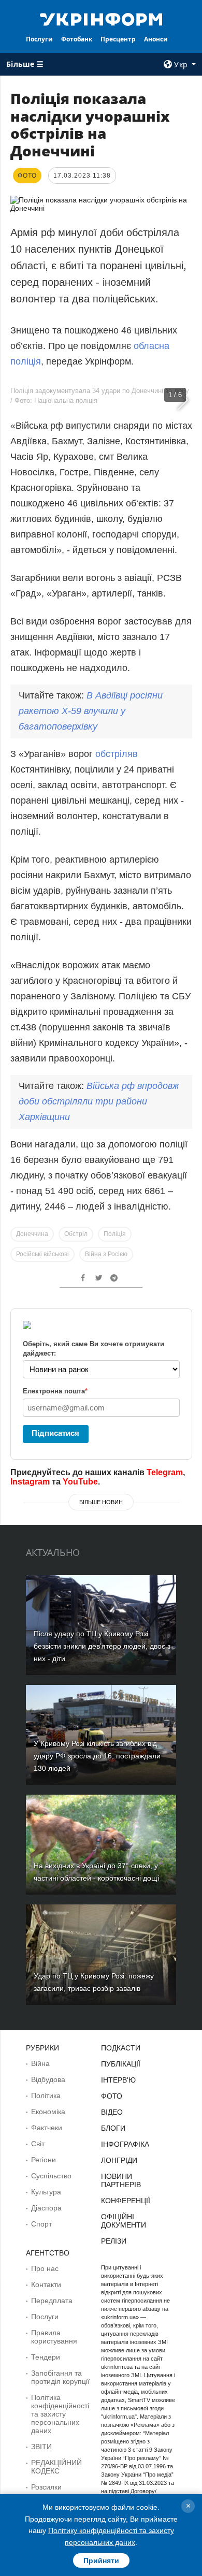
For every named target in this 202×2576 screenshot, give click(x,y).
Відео (112, 2112)
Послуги (39, 39)
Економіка (48, 2112)
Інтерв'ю (118, 2080)
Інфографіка (125, 2144)
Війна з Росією (106, 1254)
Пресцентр (118, 39)
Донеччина (32, 1234)
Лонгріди (119, 2160)
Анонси (156, 39)
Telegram (165, 1472)
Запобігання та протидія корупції (60, 2377)
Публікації (121, 2064)
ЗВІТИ (41, 2447)
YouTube (80, 1482)
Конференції (126, 2201)
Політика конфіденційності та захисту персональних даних (60, 2414)
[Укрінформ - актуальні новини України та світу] (101, 19)
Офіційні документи (124, 2221)
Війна (40, 2063)
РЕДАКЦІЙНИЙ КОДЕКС (56, 2467)
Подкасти (121, 2048)
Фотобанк (77, 39)
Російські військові (42, 1254)
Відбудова (48, 2079)
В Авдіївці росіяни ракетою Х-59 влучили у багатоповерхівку (91, 711)
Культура (46, 2192)
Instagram (30, 1482)
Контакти (46, 2284)
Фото (112, 2096)
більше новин (101, 1502)
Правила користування (54, 2337)
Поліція (115, 1234)
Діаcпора (46, 2208)
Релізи (114, 2241)
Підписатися (55, 1433)
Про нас (45, 2268)
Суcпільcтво (51, 2176)
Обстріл (76, 1234)
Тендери (46, 2357)
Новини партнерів (121, 2180)
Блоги (113, 2128)
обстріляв (117, 754)
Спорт (41, 2224)
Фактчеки (47, 2128)
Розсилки (46, 2487)
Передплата (52, 2301)
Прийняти (101, 2560)
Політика (46, 2095)
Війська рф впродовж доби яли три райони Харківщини (99, 1101)
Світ (38, 2144)
